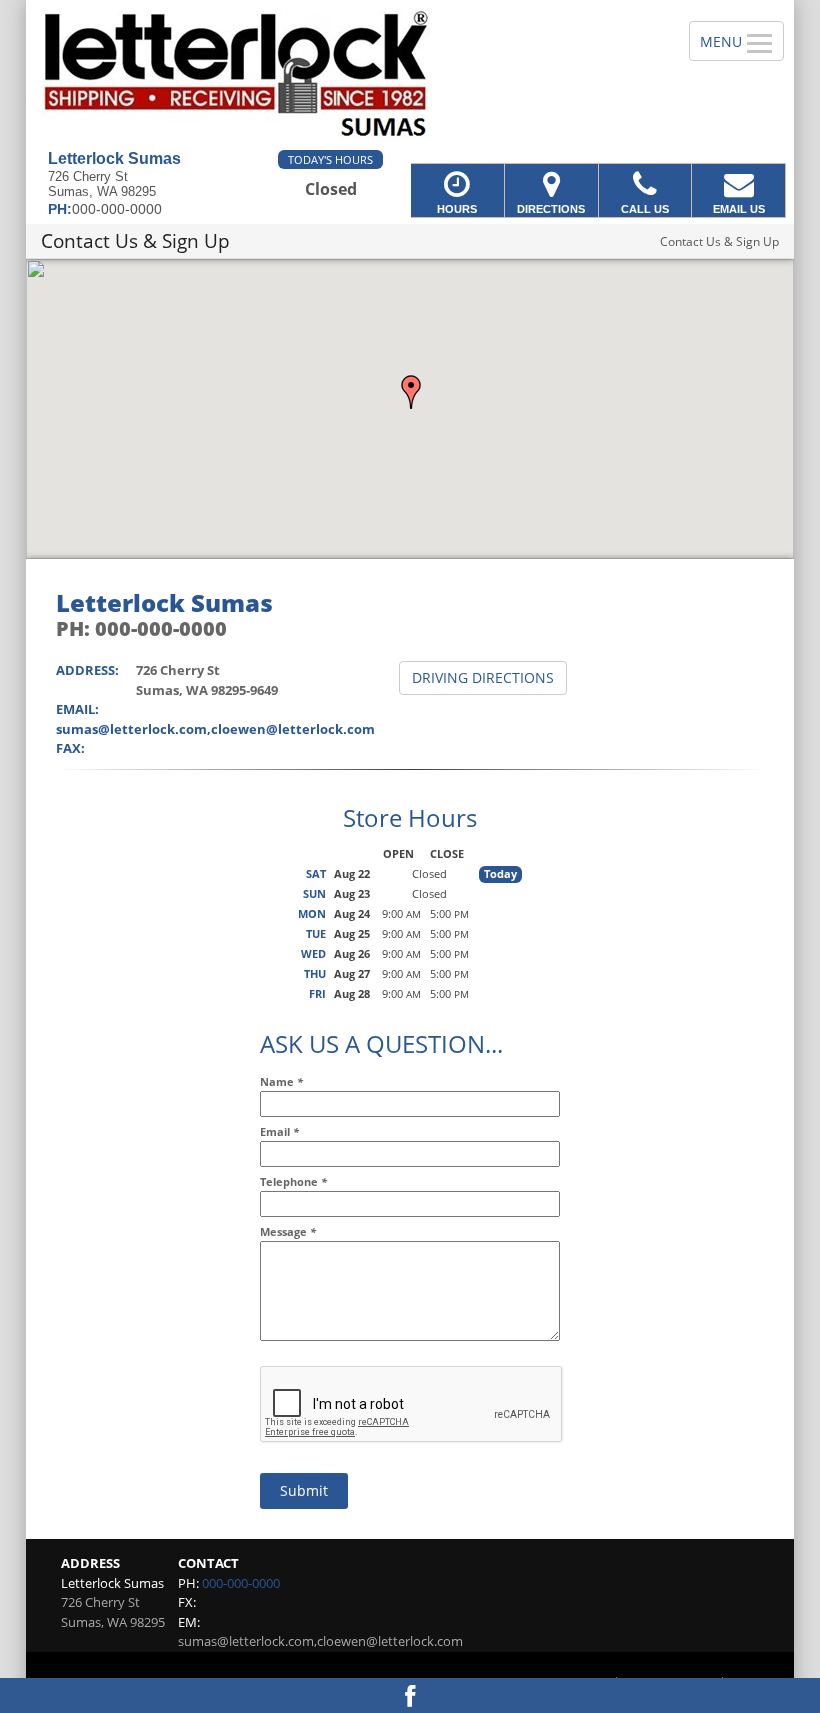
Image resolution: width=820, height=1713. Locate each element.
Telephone (293, 1181)
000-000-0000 (241, 1583)
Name (281, 1081)
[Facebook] (410, 1695)
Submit (304, 1490)
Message (288, 1231)
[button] (411, 392)
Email (279, 1131)
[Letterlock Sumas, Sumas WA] (410, 75)
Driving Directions (483, 677)
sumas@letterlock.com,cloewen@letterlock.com (215, 729)
